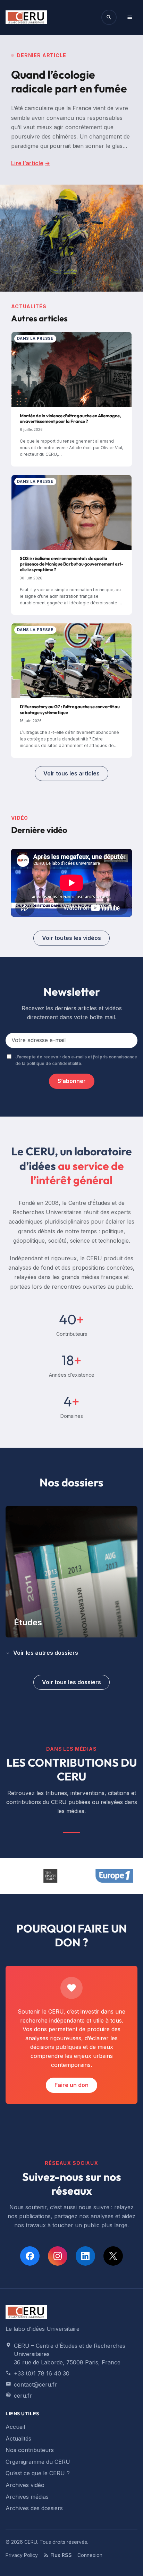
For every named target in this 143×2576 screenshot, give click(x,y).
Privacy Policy (22, 2555)
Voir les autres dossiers (46, 1653)
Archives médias (27, 2497)
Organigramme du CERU (38, 2462)
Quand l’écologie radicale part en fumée (69, 81)
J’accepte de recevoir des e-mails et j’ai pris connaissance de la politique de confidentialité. (76, 1060)
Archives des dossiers (34, 2508)
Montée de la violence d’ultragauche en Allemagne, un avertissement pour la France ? (70, 418)
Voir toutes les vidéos (71, 938)
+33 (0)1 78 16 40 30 (42, 2373)
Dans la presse (35, 338)
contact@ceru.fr (35, 2384)
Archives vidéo (25, 2485)
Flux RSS (61, 2555)
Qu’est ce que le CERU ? (38, 2473)
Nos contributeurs (30, 2450)
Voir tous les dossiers (71, 1682)
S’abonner (72, 1081)
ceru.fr (23, 2396)
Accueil (15, 2427)
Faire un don (71, 2085)
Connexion (90, 2555)
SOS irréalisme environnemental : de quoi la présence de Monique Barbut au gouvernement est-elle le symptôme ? (71, 564)
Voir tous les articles (71, 773)
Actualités (18, 2439)
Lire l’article (31, 163)
